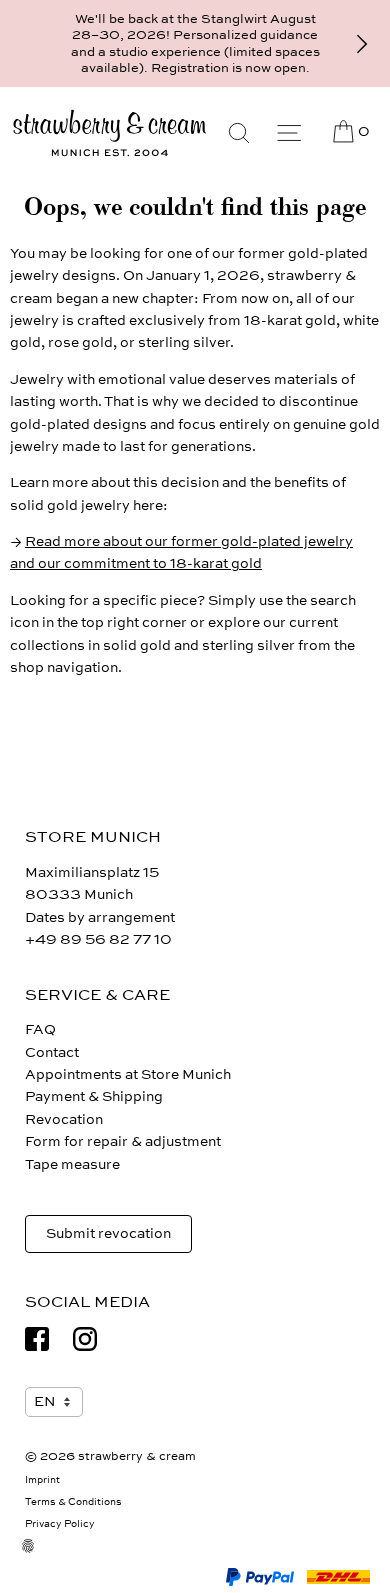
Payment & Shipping (94, 1096)
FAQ (40, 1029)
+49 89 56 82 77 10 (98, 939)
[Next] (362, 44)
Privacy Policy (60, 1524)
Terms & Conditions (73, 1502)
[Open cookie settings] (40, 1558)
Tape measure (72, 1164)
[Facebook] (37, 1339)
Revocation (64, 1119)
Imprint (42, 1480)
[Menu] (289, 133)
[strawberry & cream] (109, 133)
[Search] (239, 133)
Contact (52, 1052)
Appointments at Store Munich (128, 1074)
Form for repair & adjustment (123, 1141)
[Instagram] (85, 1339)
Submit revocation (108, 1233)
